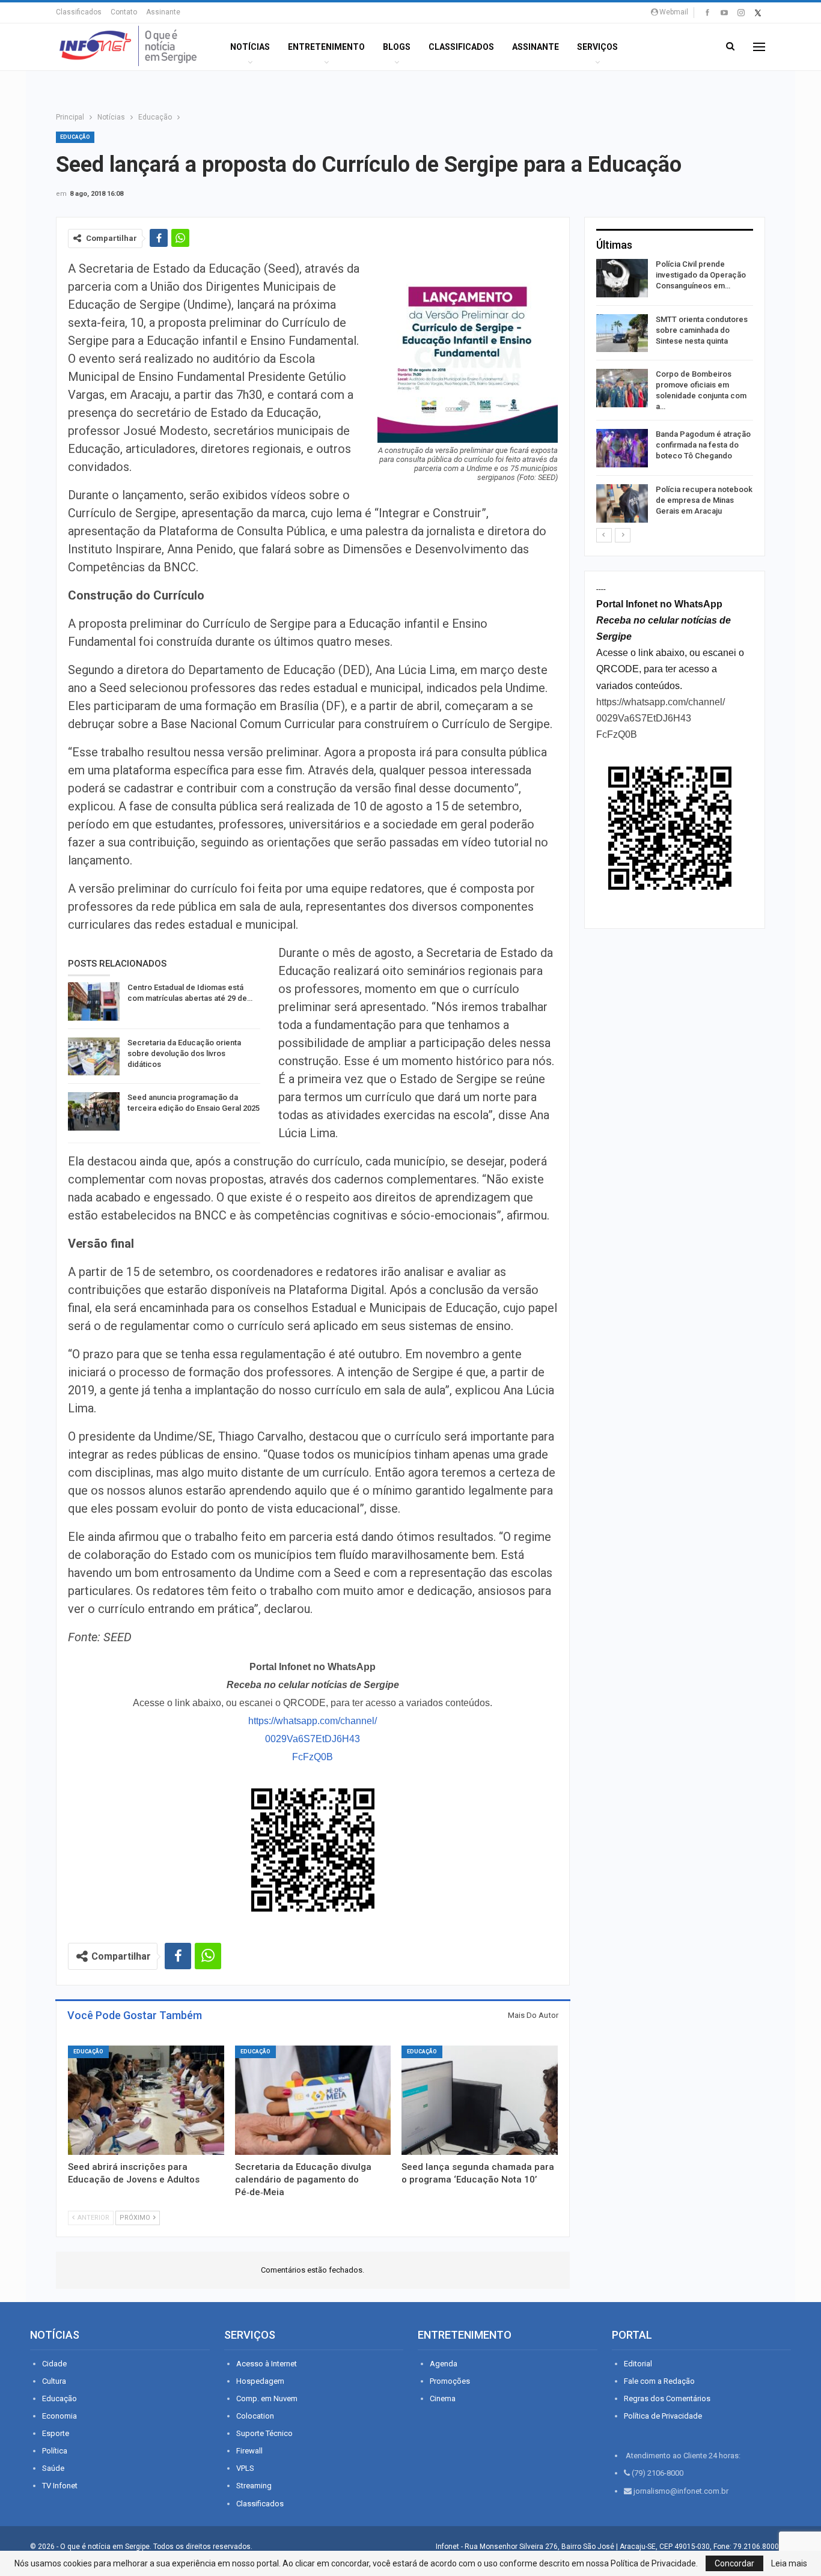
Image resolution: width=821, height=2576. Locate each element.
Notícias (250, 47)
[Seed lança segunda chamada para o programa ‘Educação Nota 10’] (480, 2100)
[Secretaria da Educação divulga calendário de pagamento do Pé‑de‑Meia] (313, 2100)
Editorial (638, 2364)
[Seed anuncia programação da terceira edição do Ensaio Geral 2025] (94, 1111)
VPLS (245, 2468)
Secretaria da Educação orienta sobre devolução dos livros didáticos (184, 1053)
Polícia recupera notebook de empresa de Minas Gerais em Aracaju (704, 500)
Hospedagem (260, 2381)
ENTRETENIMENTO (326, 47)
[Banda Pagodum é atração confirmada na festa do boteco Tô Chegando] (622, 448)
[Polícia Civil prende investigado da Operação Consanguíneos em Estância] (622, 278)
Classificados (79, 12)
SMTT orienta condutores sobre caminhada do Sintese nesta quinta (702, 330)
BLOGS (397, 47)
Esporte (56, 2433)
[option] (675, 393)
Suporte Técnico (264, 2433)
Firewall (249, 2451)
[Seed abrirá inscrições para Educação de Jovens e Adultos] (146, 2100)
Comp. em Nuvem (267, 2398)
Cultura (54, 2381)
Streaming (254, 2486)
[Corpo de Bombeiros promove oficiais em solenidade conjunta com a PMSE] (622, 388)
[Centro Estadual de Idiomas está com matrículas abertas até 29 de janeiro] (94, 1001)
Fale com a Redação (659, 2381)
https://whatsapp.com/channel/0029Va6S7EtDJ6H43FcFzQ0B (313, 1739)
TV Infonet (60, 2486)
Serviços (597, 47)
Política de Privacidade (663, 2416)
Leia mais (789, 2563)
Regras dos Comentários (667, 2398)
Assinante (163, 12)
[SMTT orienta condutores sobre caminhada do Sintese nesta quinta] (622, 333)
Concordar (734, 2563)
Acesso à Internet (267, 2364)
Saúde (53, 2468)
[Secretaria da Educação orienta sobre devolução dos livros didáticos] (94, 1057)
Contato (124, 12)
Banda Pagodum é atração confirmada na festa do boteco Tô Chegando (703, 445)
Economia (60, 2416)
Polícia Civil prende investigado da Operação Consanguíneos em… (701, 275)
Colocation (255, 2416)
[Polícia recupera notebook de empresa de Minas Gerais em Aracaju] (622, 503)
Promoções (450, 2381)
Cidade (54, 2364)
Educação (75, 137)
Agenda (444, 2364)
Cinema (443, 2398)
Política (55, 2451)
